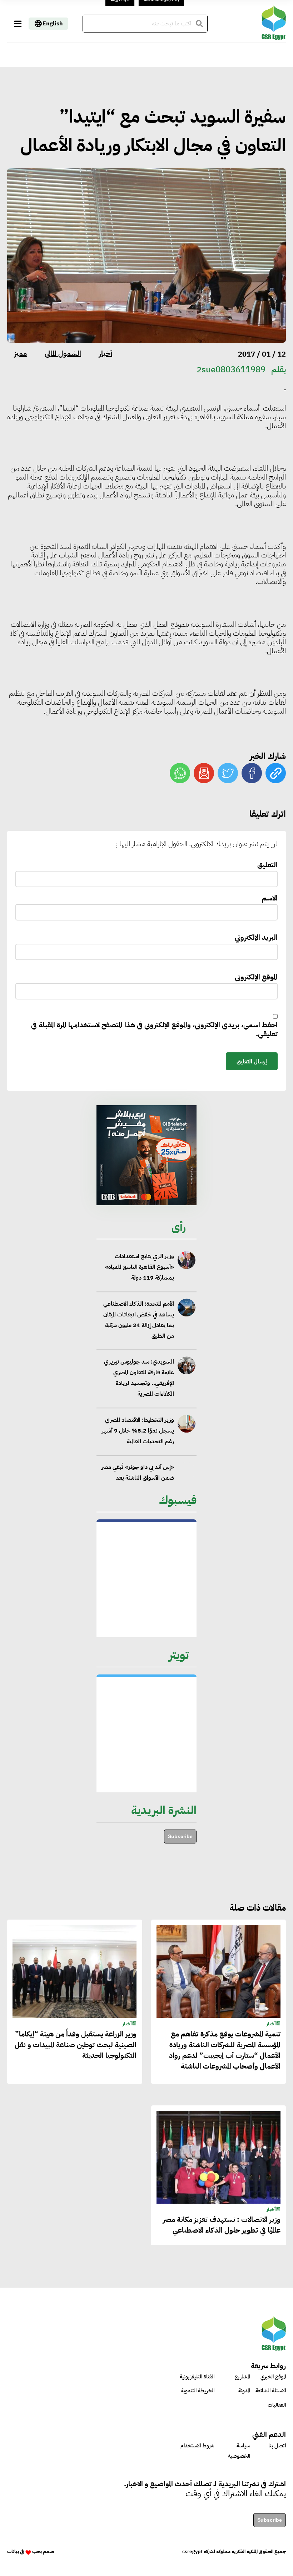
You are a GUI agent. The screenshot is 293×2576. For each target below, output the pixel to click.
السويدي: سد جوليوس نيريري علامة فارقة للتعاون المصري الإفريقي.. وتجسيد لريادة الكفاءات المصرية (139, 1351)
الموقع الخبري (273, 2377)
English (53, 24)
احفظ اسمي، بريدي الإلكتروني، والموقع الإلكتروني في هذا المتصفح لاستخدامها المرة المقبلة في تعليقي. (154, 1030)
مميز (21, 353)
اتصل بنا (277, 2446)
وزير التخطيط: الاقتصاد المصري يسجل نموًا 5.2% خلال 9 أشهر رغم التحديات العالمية (138, 1404)
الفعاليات (277, 2405)
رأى (179, 1227)
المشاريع (242, 2377)
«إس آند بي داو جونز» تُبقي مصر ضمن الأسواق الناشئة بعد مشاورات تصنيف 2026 (138, 1451)
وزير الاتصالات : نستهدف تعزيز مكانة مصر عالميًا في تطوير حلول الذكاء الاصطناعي (222, 2225)
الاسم (270, 899)
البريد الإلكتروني (256, 938)
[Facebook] (252, 773)
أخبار (106, 353)
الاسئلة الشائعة (271, 2391)
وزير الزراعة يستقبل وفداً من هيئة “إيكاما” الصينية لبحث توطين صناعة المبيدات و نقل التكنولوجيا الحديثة (76, 2045)
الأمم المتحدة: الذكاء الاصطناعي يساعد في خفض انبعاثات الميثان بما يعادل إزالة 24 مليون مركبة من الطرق (139, 1292)
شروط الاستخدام (197, 2446)
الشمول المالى (63, 353)
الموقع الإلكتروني (256, 977)
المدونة (244, 2391)
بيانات (13, 2552)
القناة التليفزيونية (197, 2377)
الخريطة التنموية (198, 2391)
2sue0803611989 (231, 369)
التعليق (267, 865)
